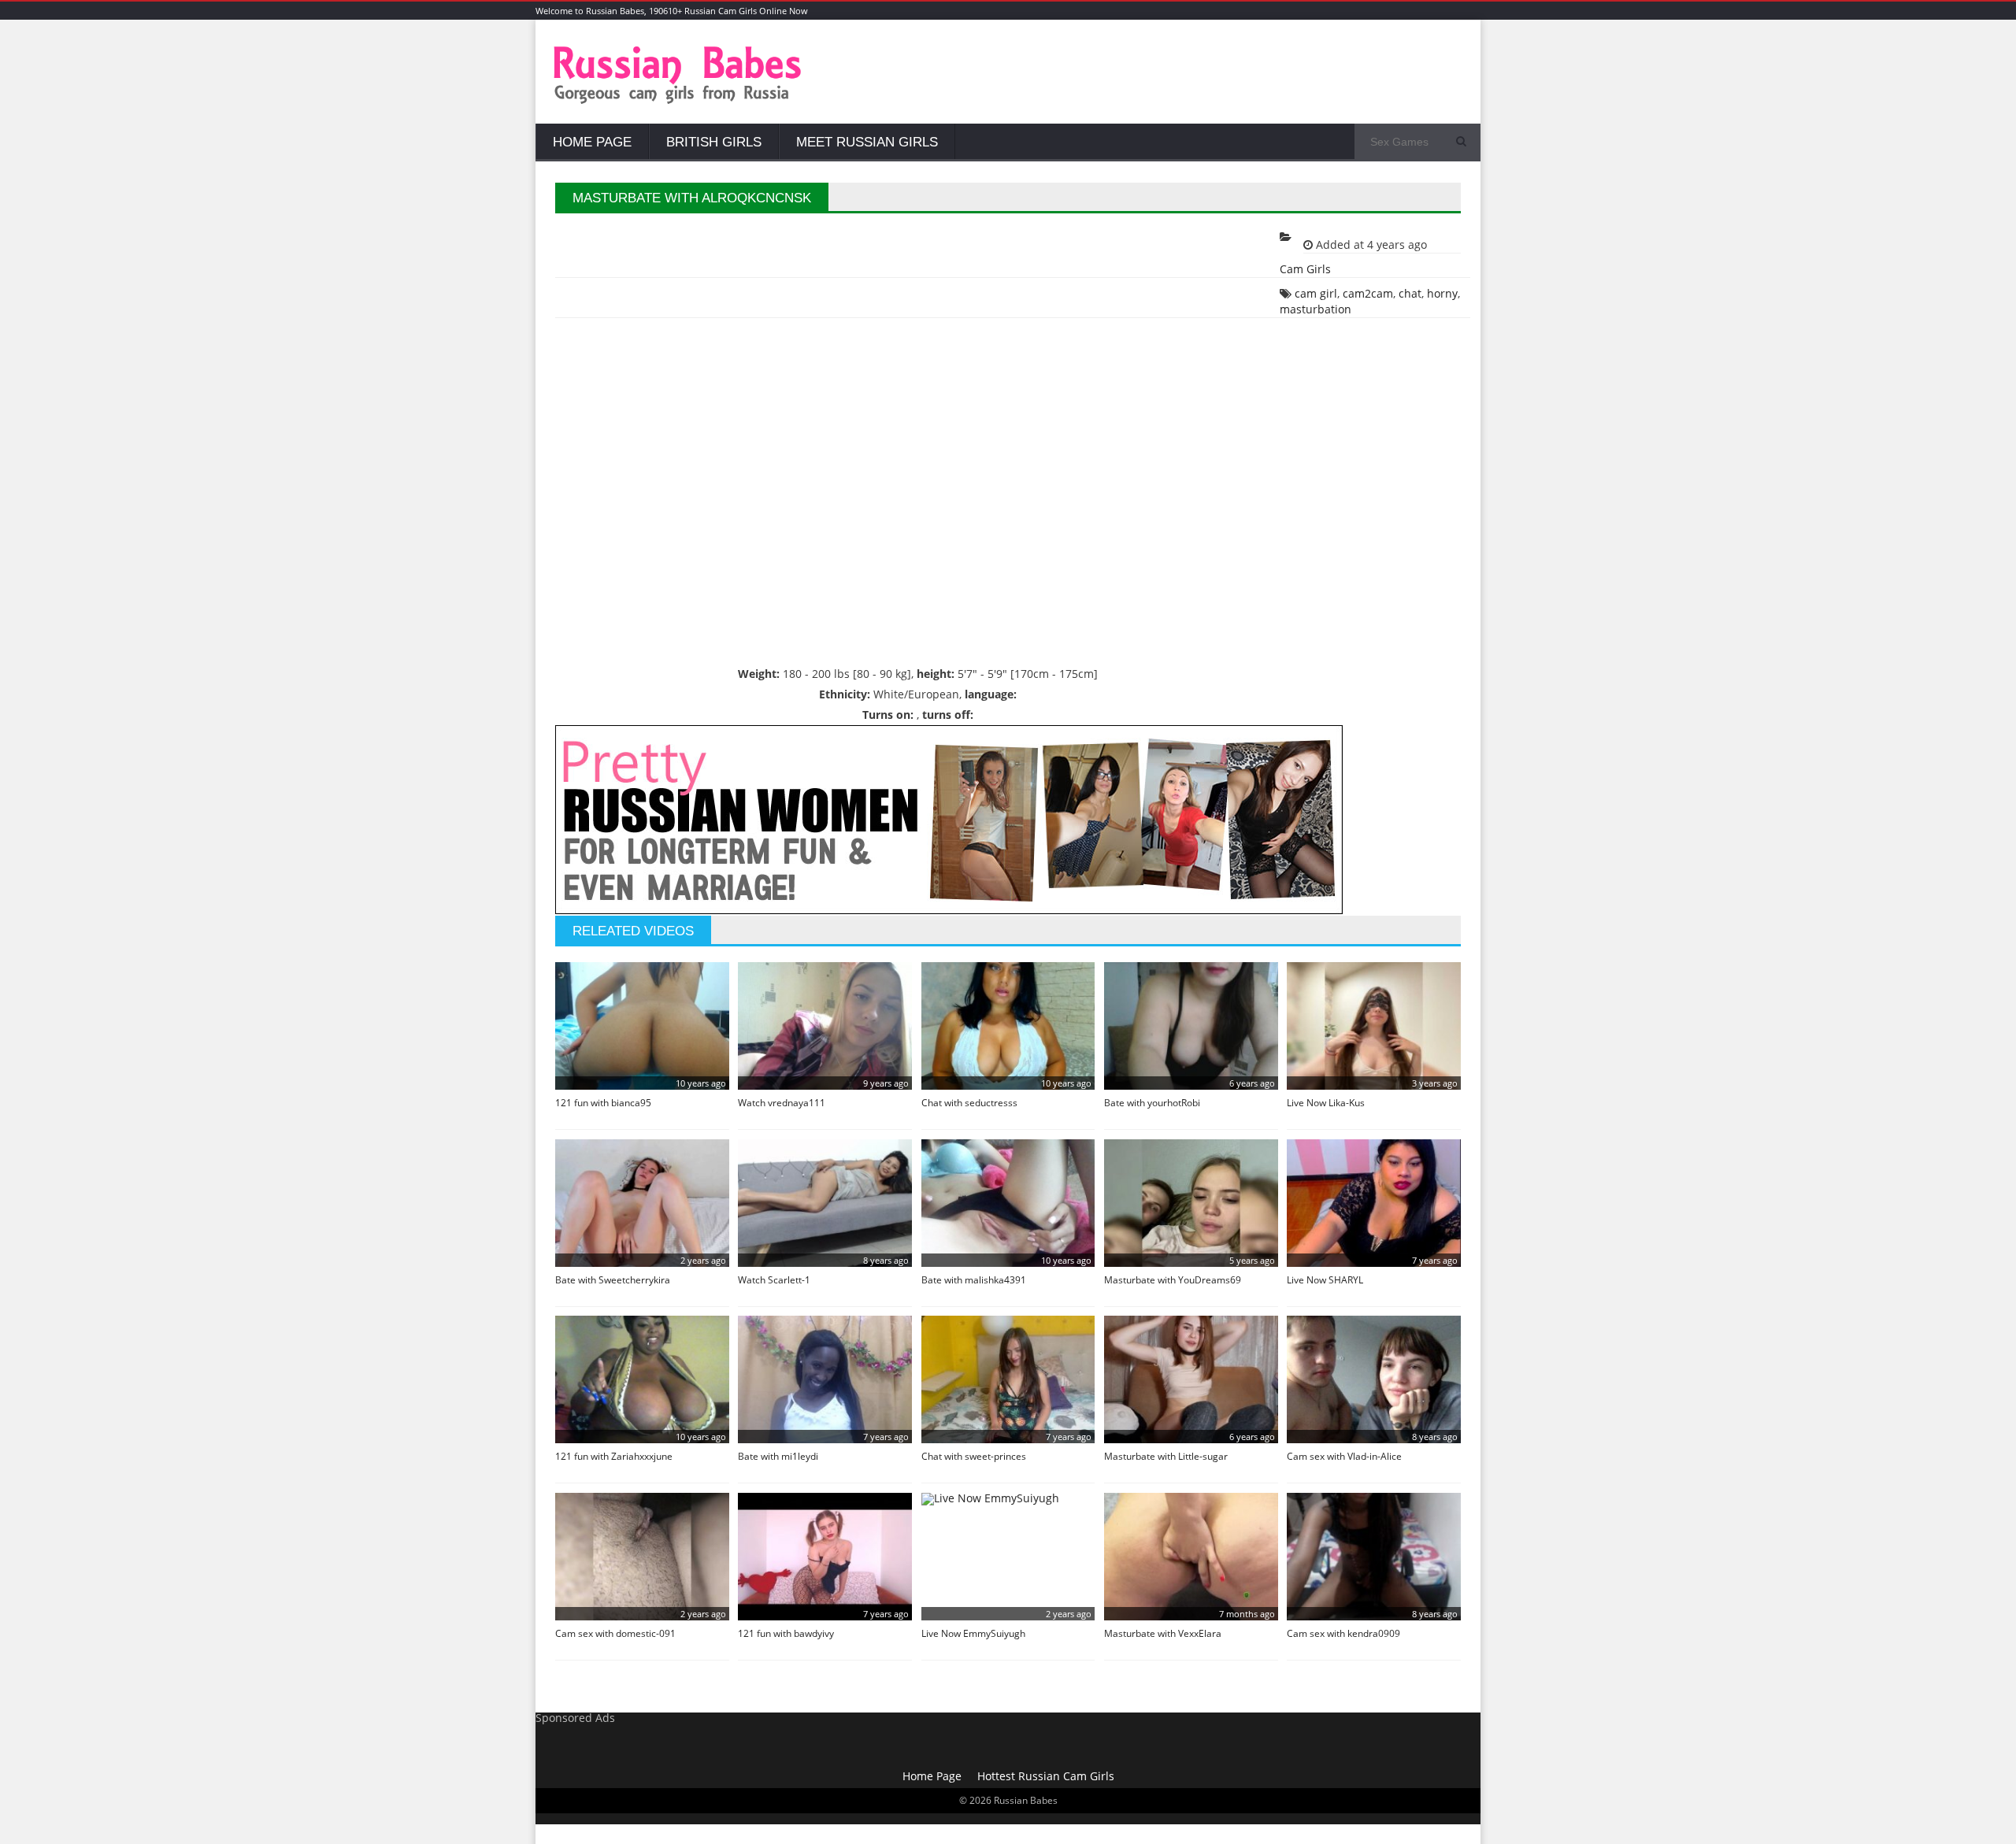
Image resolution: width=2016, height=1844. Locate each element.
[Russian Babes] (678, 102)
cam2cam (1368, 293)
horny (1442, 293)
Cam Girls (1305, 269)
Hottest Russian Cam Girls (1046, 1776)
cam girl (1316, 293)
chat (1410, 293)
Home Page (592, 142)
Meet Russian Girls (867, 142)
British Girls (714, 142)
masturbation (1316, 309)
